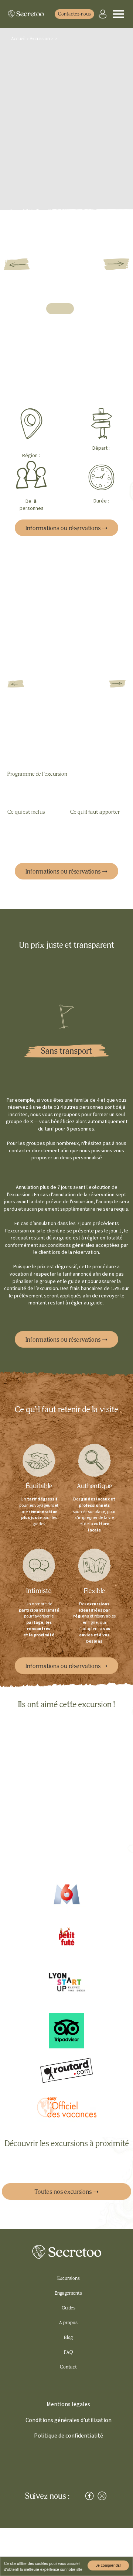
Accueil (19, 39)
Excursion (40, 39)
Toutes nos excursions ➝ (66, 2192)
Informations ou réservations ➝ (66, 528)
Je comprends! (108, 2565)
